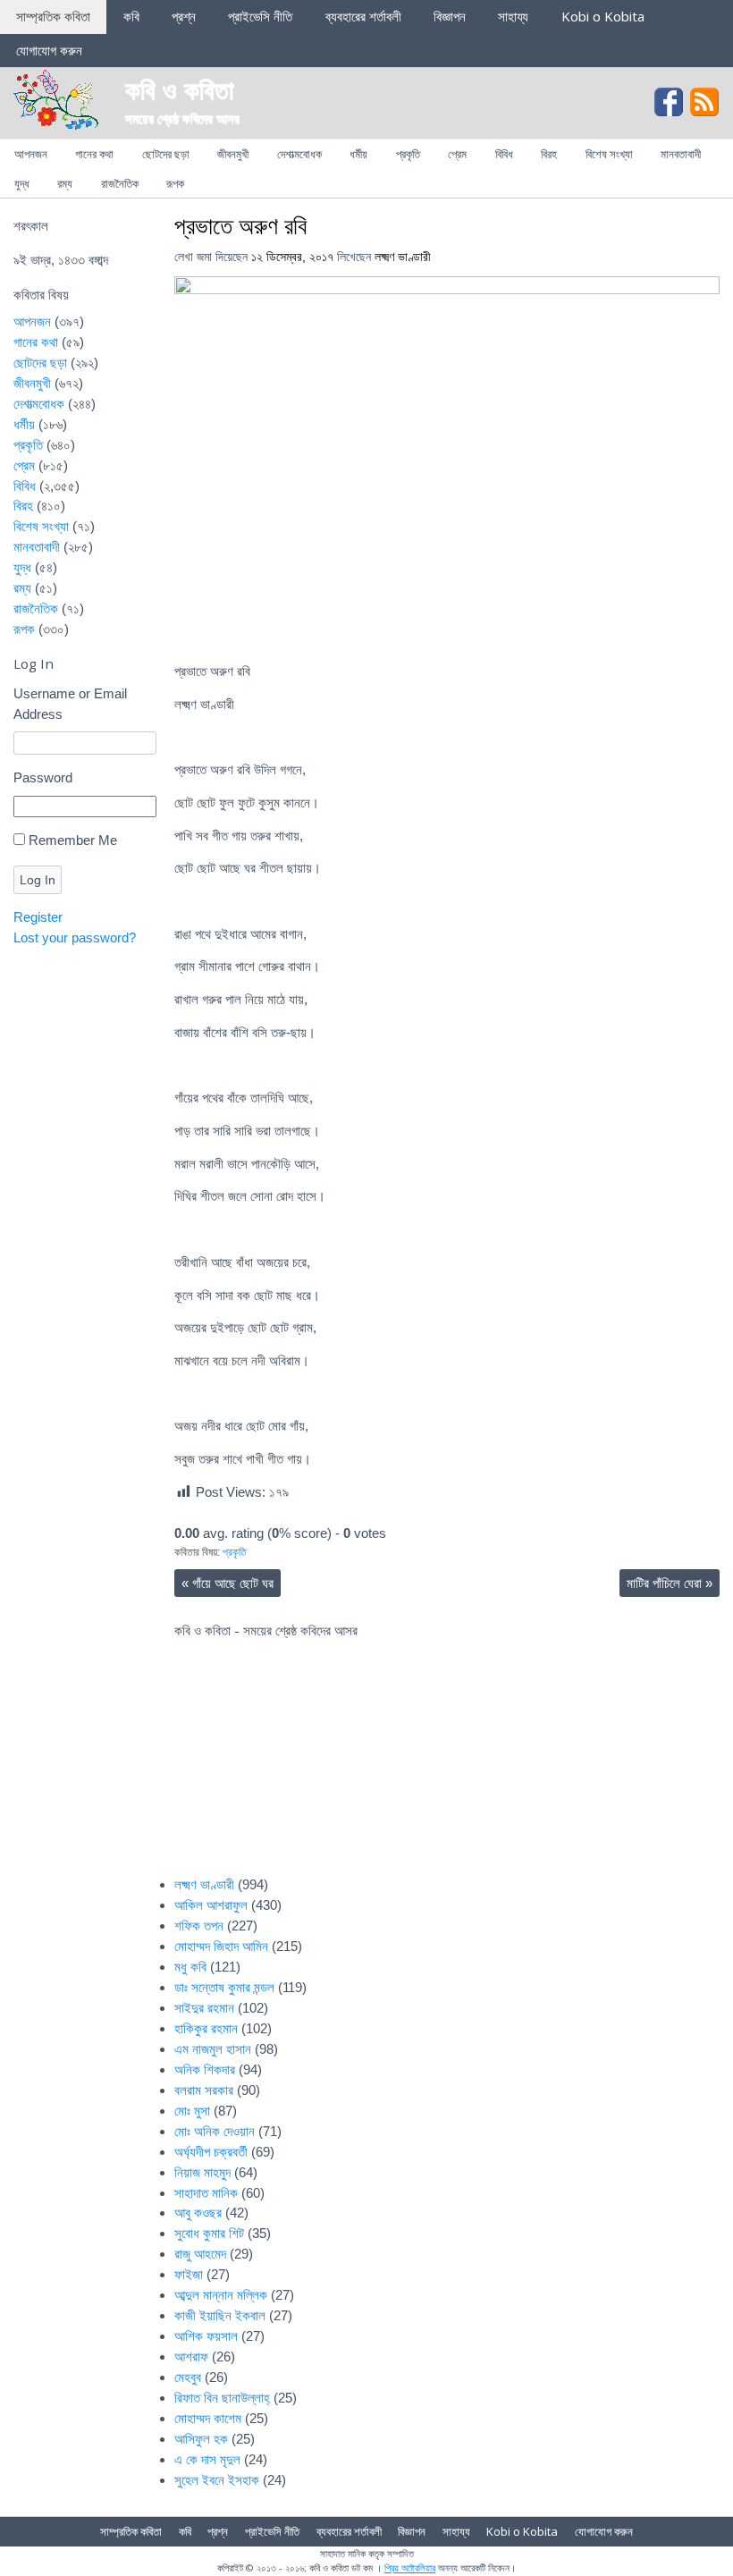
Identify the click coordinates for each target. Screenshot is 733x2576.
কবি (131, 16)
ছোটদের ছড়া (166, 154)
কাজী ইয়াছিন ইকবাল (220, 2315)
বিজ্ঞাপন (450, 16)
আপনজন (31, 154)
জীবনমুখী (233, 154)
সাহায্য (513, 16)
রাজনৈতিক (120, 183)
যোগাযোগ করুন (49, 50)
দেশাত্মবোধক (299, 154)
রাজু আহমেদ (200, 2254)
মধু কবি (190, 1967)
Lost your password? (75, 937)
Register (38, 917)
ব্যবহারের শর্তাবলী (363, 16)
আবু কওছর (198, 2213)
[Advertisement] (594, 1732)
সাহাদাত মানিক (206, 2193)
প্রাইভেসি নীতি (260, 16)
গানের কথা (94, 154)
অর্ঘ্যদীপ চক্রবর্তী (211, 2152)
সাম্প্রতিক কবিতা (53, 16)
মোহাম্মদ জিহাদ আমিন (221, 1946)
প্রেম (457, 154)
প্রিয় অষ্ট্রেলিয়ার (410, 2568)
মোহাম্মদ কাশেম (208, 2418)
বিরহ (549, 154)
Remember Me (73, 840)
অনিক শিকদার (205, 2069)
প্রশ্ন (184, 16)
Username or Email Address (70, 704)
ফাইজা (189, 2274)
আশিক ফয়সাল (206, 2336)
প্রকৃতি (408, 154)
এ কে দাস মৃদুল (207, 2459)
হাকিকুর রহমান (206, 2028)
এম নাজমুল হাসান (213, 2049)
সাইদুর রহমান (204, 2008)
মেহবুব (188, 2377)
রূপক (175, 183)
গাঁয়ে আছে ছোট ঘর (227, 1583)
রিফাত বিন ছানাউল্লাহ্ (222, 2398)
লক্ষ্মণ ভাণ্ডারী (403, 257)
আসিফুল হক (201, 2439)
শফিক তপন (199, 1926)
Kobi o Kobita (603, 16)
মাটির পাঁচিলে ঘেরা (670, 1583)
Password (43, 777)
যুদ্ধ (22, 183)
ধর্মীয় (358, 154)
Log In (38, 880)
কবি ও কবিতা (180, 89)
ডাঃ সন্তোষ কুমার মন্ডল (224, 1987)
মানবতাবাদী (681, 154)
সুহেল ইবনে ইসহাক (217, 2480)
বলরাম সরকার (204, 2090)
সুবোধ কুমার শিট (209, 2233)
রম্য (65, 183)
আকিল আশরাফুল (211, 1905)
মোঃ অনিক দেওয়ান (215, 2131)
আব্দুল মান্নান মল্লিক (221, 2295)
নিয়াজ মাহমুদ (202, 2172)
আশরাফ (191, 2356)
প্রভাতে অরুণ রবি (240, 225)
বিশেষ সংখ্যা (609, 154)
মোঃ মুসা (192, 2111)
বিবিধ (504, 154)
